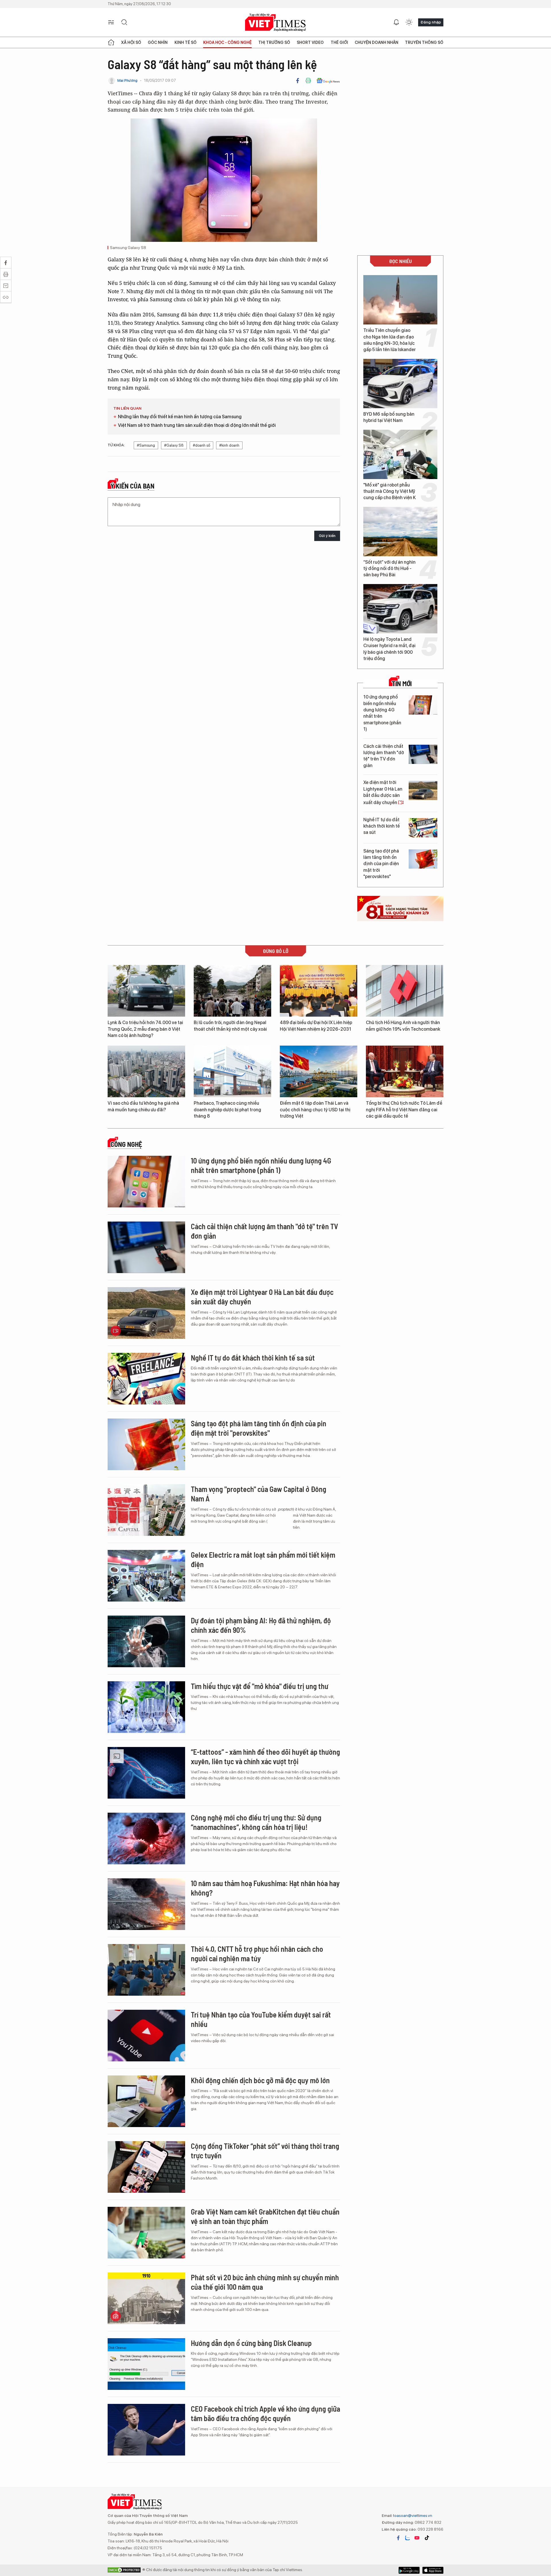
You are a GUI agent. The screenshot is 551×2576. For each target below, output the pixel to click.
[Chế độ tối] (409, 22)
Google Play (433, 2570)
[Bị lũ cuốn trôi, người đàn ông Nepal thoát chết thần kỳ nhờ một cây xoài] (232, 991)
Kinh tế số (186, 42)
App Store (409, 2570)
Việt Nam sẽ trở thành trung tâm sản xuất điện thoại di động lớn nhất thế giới (197, 425)
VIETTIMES (275, 23)
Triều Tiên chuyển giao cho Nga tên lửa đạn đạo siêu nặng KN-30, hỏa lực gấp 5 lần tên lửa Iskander (390, 340)
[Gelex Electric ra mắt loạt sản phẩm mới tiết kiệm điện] (146, 1576)
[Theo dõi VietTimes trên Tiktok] (427, 2538)
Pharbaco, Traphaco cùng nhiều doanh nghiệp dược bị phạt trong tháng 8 (227, 1110)
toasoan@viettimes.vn (412, 2515)
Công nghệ (126, 1144)
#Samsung (146, 445)
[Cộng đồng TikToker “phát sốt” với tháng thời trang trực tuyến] (146, 2167)
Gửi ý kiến (327, 536)
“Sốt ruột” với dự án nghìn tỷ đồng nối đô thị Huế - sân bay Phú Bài (389, 569)
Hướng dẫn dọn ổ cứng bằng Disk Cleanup (251, 2343)
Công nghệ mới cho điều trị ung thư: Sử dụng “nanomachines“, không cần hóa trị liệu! (256, 1822)
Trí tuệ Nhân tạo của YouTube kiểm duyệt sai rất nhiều (261, 2019)
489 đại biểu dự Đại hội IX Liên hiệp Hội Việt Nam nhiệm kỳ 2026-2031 (316, 1026)
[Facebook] (298, 81)
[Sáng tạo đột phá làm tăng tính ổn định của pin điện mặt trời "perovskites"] (423, 859)
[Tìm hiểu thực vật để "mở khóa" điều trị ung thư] (146, 1707)
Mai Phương (127, 80)
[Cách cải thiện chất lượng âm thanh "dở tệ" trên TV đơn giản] (423, 754)
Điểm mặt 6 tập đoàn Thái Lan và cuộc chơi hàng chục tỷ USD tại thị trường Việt (315, 1110)
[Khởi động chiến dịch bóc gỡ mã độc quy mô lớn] (146, 2101)
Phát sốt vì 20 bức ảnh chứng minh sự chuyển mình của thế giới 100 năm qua (265, 2282)
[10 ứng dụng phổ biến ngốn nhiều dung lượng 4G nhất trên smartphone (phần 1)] (423, 705)
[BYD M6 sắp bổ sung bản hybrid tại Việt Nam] (400, 384)
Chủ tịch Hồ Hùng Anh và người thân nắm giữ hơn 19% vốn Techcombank (403, 1026)
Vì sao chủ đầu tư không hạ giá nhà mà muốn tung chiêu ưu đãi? (143, 1106)
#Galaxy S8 (174, 445)
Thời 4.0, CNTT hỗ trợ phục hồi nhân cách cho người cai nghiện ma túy (257, 1954)
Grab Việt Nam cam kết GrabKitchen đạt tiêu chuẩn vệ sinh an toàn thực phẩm (265, 2216)
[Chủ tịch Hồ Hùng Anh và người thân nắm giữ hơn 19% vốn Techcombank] (405, 991)
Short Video (310, 42)
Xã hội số (131, 42)
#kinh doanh (229, 445)
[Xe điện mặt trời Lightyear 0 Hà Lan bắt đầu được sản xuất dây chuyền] (423, 790)
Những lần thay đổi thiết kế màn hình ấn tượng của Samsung (180, 417)
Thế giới (339, 42)
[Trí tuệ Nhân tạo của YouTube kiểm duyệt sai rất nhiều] (146, 2036)
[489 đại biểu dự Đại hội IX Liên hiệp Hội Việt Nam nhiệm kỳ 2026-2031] (319, 991)
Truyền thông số (424, 42)
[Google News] (328, 81)
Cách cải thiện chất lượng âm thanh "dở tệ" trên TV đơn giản (384, 756)
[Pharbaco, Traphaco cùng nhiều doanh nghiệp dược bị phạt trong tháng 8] (232, 1071)
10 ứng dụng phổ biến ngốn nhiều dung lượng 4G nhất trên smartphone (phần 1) (382, 713)
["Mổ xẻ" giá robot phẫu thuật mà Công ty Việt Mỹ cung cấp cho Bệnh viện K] (400, 454)
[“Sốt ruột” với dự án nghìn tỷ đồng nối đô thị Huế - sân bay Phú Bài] (400, 532)
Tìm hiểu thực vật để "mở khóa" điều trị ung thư (260, 1686)
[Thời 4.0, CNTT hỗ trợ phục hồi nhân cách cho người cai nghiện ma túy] (146, 1970)
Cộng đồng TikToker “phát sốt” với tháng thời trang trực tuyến (265, 2151)
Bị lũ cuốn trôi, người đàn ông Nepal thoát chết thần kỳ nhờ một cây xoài (230, 1026)
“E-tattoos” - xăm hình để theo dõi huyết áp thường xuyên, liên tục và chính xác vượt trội (265, 1757)
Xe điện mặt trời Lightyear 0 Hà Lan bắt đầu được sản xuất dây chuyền (383, 792)
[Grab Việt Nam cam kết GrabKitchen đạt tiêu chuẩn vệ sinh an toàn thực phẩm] (146, 2233)
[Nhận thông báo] (396, 22)
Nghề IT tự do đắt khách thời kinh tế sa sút (382, 826)
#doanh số (201, 445)
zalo (408, 2538)
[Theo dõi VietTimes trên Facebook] (398, 2538)
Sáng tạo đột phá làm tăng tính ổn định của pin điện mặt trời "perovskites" (381, 864)
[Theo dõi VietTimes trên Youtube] (417, 2538)
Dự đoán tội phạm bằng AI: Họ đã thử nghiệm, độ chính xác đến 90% (261, 1625)
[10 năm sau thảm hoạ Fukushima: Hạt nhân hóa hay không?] (146, 1904)
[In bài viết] (308, 81)
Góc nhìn (158, 42)
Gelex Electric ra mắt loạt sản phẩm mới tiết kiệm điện (263, 1560)
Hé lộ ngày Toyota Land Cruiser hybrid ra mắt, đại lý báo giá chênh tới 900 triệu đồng (389, 649)
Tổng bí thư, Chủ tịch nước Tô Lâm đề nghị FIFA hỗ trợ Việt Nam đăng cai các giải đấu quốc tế (404, 1110)
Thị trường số (274, 42)
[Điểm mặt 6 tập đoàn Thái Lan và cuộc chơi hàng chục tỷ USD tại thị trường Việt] (319, 1071)
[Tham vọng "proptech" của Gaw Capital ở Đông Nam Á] (146, 1510)
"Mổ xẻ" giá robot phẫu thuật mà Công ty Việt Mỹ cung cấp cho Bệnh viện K (390, 491)
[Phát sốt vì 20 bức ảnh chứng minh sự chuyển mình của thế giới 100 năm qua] (146, 2298)
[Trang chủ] (111, 42)
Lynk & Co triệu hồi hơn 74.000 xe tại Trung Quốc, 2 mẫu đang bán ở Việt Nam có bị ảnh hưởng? (145, 1029)
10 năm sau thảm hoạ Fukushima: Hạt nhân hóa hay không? (265, 1888)
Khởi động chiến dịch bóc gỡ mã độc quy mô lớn (260, 2080)
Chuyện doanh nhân (377, 42)
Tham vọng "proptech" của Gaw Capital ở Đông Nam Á (259, 1494)
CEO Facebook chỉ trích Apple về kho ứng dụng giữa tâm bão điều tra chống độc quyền (265, 2413)
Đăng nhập (431, 22)
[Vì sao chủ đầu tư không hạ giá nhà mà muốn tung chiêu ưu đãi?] (146, 1071)
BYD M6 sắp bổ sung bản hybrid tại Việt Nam (389, 417)
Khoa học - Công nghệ (227, 42)
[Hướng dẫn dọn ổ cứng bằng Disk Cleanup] (146, 2364)
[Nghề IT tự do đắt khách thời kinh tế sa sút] (423, 828)
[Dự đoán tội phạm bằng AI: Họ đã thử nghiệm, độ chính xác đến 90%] (146, 1641)
